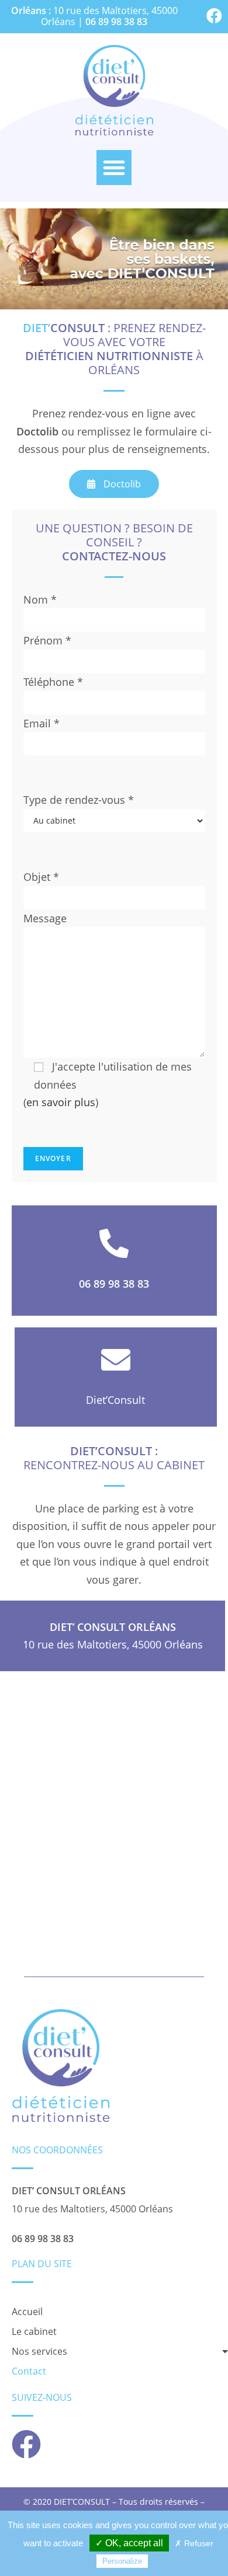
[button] (114, 168)
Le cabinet (34, 2331)
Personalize (122, 2561)
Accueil (27, 2312)
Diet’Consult (115, 1400)
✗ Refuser (194, 2543)
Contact (29, 2371)
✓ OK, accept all (129, 2543)
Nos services (39, 2351)
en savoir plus (61, 1102)
